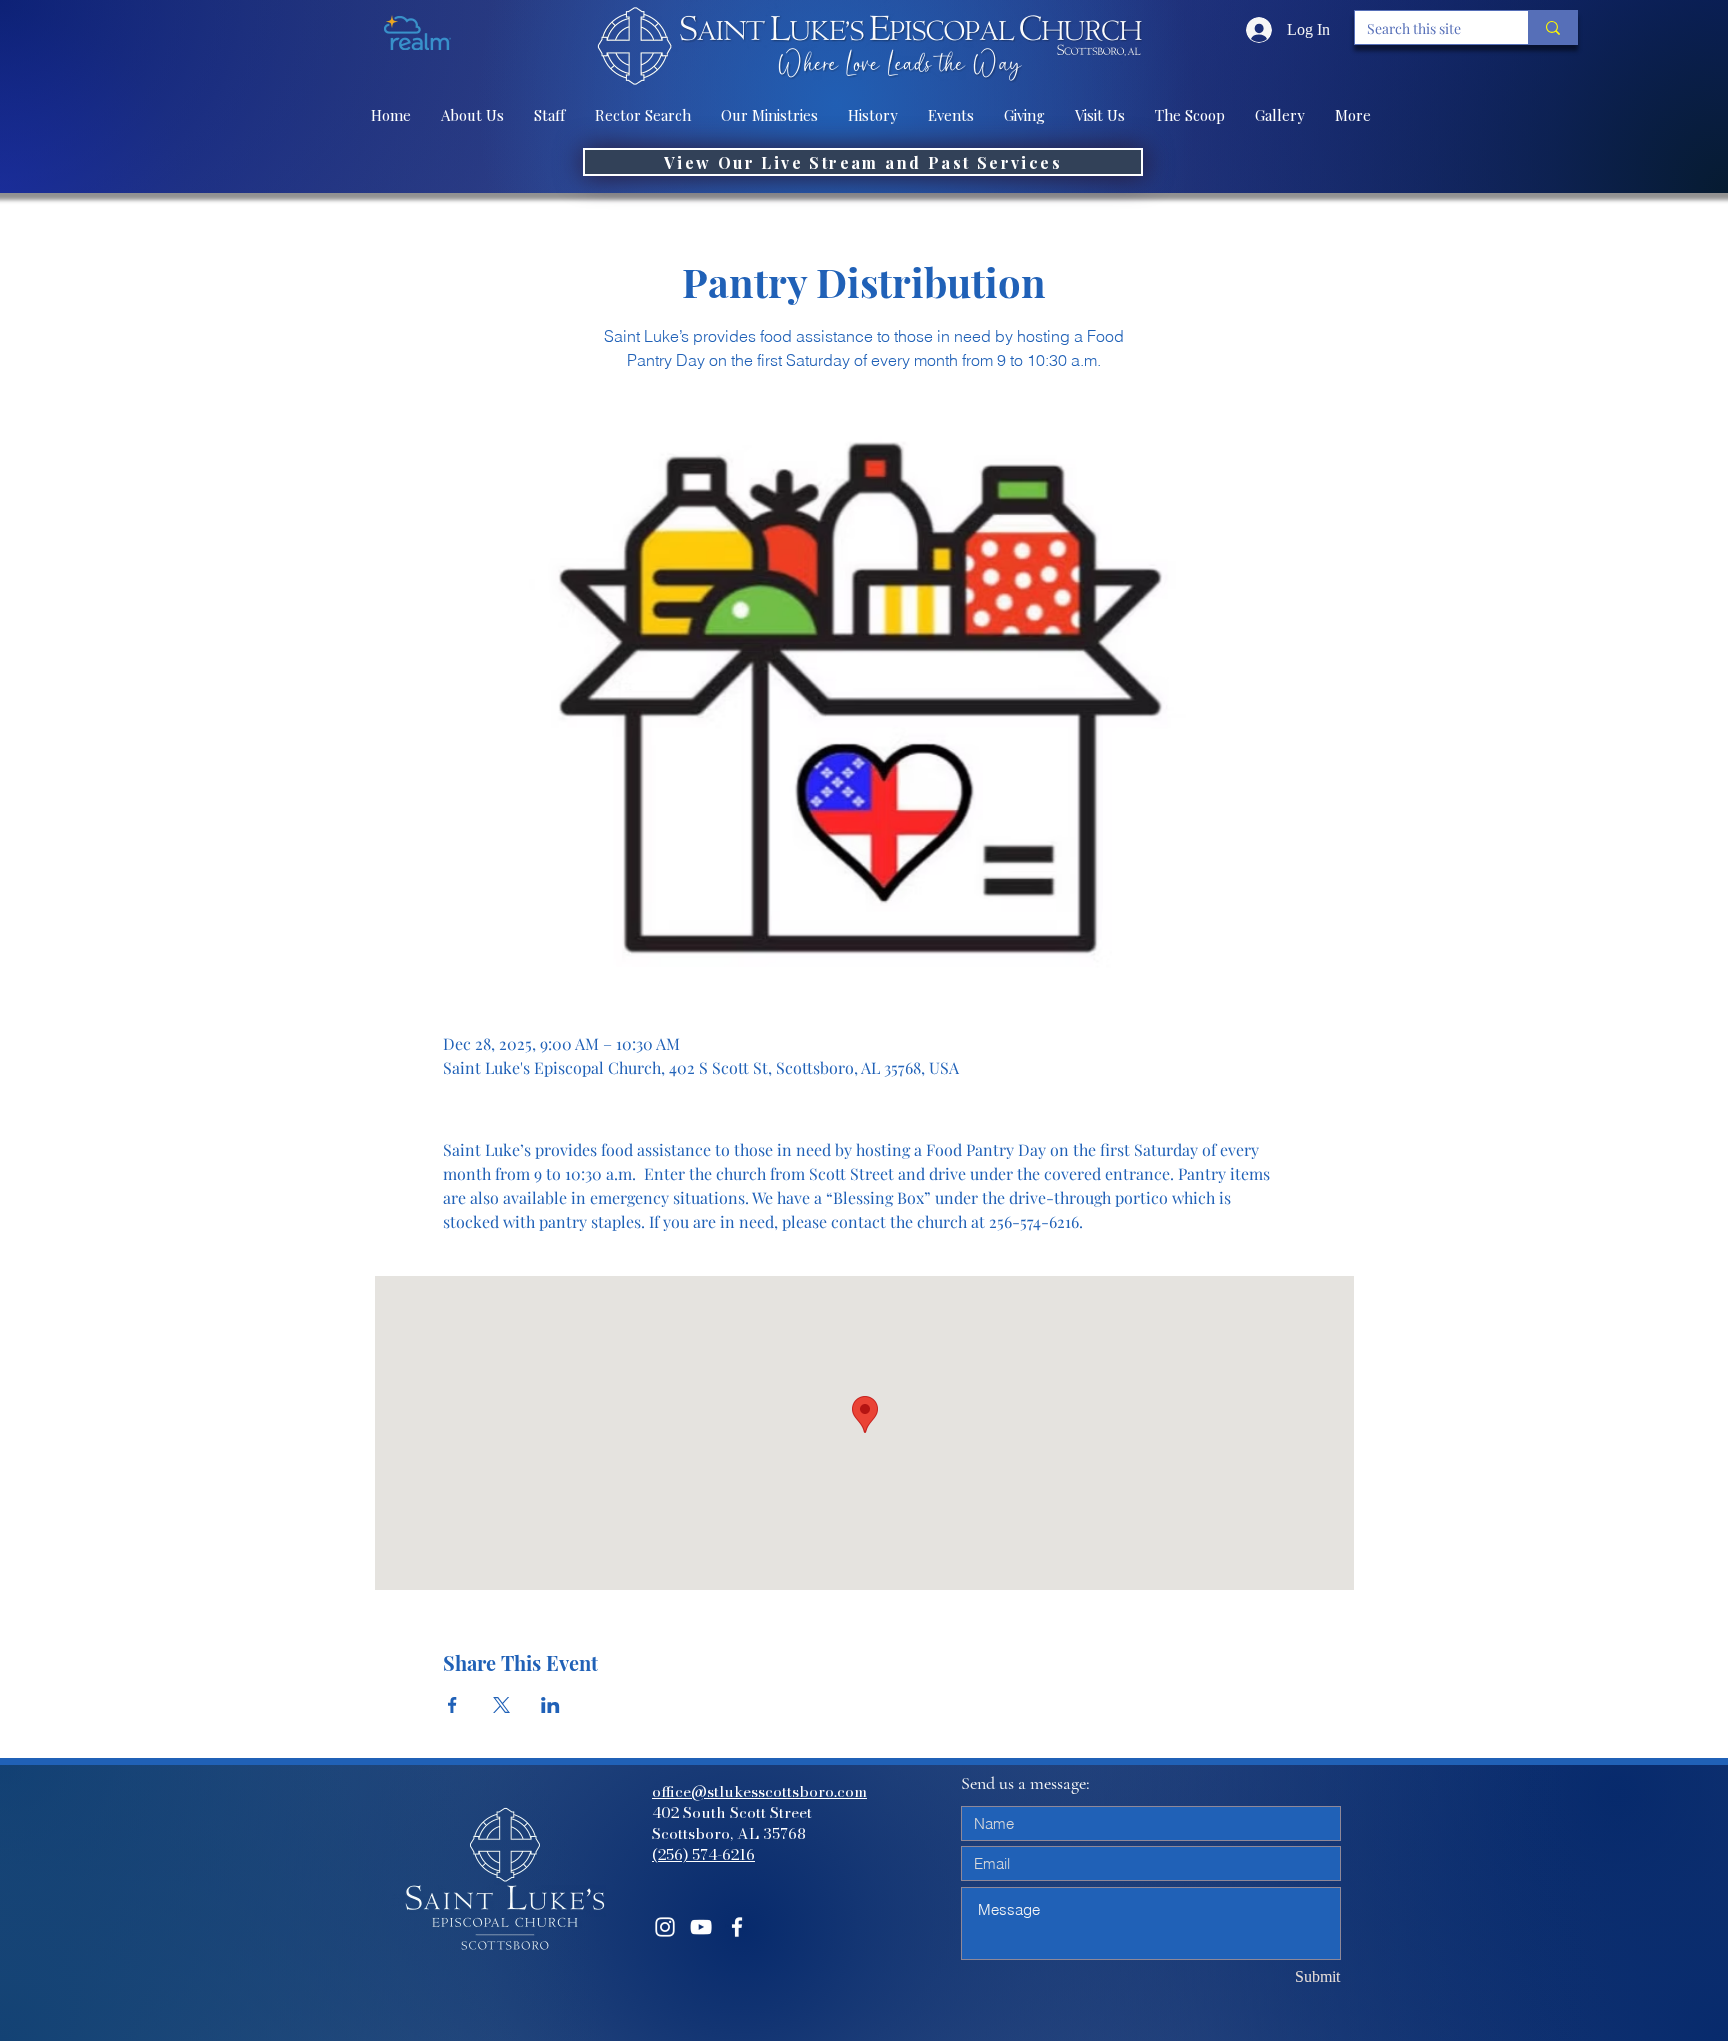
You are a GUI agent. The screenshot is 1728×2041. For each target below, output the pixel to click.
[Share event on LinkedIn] (550, 1705)
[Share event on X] (501, 1705)
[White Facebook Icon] (737, 1927)
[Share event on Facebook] (452, 1705)
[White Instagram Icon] (665, 1927)
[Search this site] (1552, 27)
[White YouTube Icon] (701, 1927)
